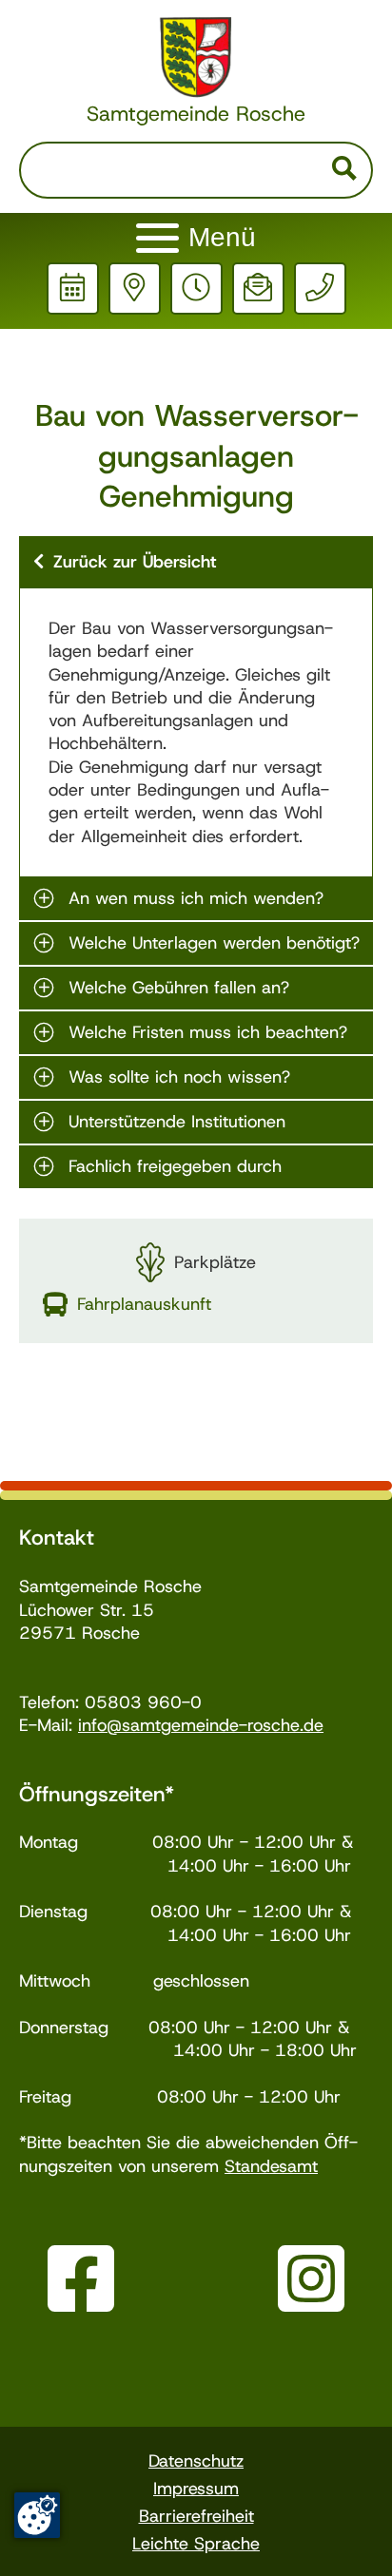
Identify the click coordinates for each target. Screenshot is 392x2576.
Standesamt (271, 2166)
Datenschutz (196, 2461)
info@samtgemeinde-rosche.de (201, 1725)
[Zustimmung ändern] (37, 2515)
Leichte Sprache (196, 2544)
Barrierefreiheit (196, 2516)
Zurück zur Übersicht (135, 562)
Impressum (196, 2489)
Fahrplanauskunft (144, 1304)
